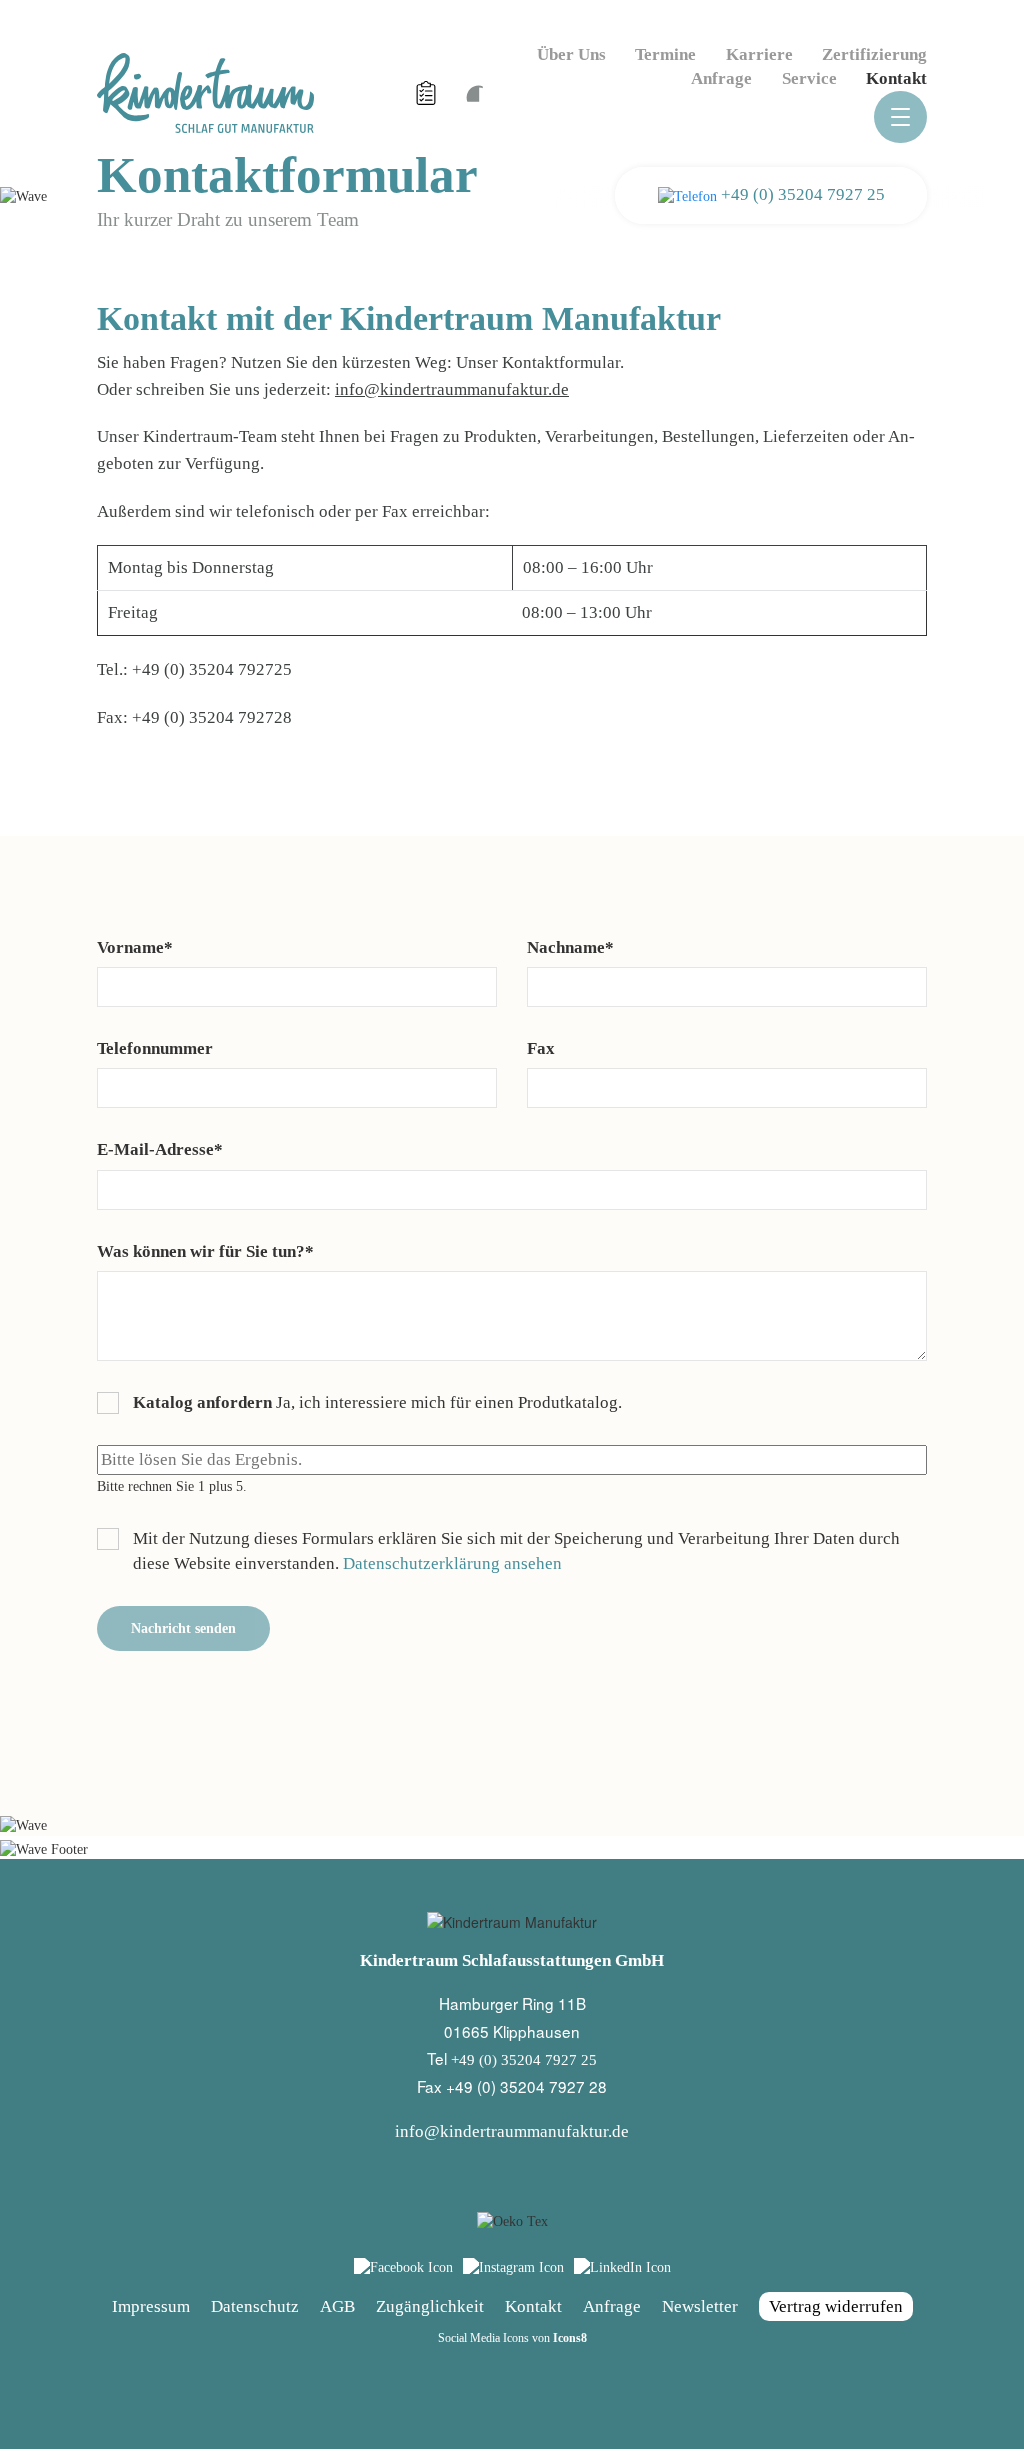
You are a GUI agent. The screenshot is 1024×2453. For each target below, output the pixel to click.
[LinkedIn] (622, 2267)
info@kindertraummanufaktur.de (452, 389)
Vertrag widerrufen (836, 2306)
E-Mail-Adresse (160, 1149)
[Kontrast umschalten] (473, 92)
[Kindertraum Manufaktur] (205, 91)
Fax (541, 1048)
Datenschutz (255, 2306)
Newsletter (700, 2306)
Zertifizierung (874, 54)
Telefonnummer (155, 1048)
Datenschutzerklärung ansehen (452, 1563)
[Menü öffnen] (900, 117)
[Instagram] (513, 2267)
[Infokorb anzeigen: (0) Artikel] (428, 93)
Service (809, 78)
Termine (665, 54)
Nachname (570, 947)
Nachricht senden (183, 1628)
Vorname (135, 947)
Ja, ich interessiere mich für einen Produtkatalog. (377, 1402)
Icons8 (570, 2338)
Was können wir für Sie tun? (205, 1251)
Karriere (759, 54)
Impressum (151, 2306)
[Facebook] (403, 2267)
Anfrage (721, 78)
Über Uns (571, 54)
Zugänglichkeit (430, 2306)
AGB (337, 2306)
